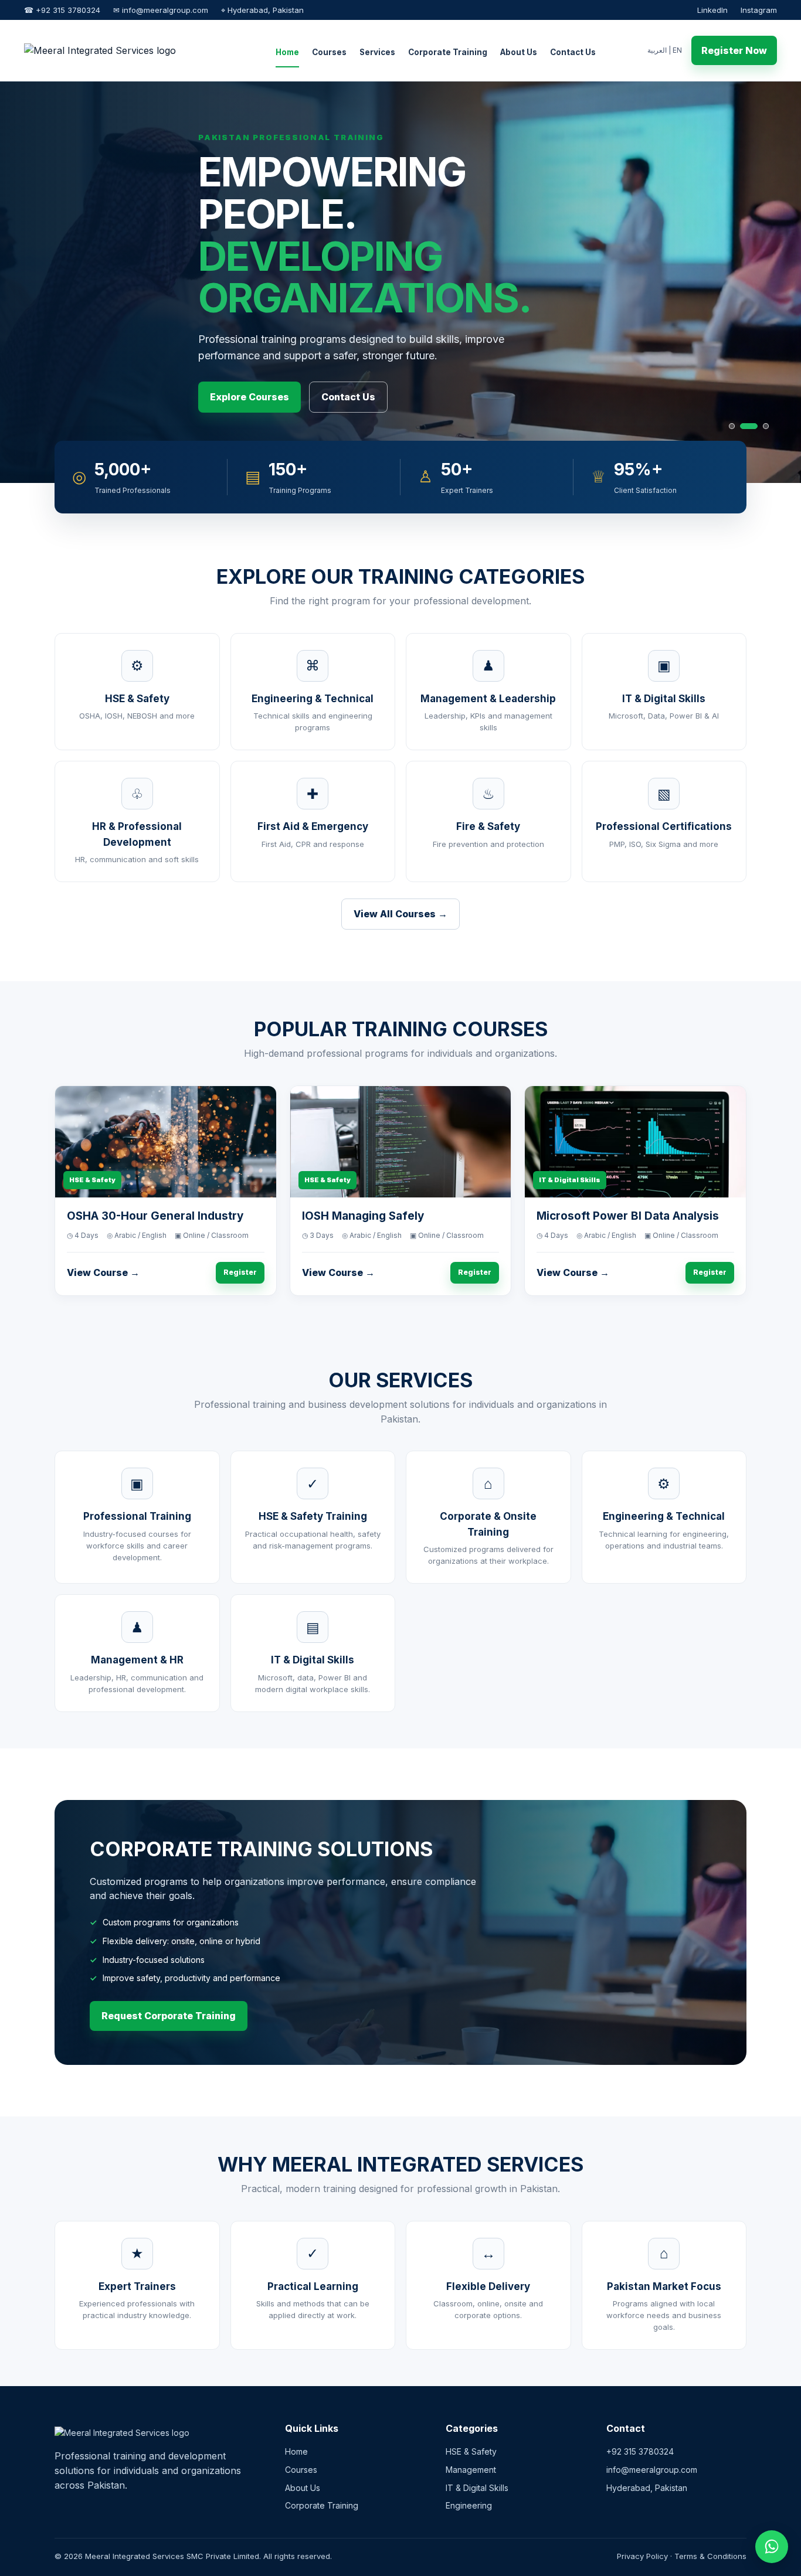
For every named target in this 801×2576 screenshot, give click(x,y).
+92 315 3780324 (640, 2451)
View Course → (103, 1272)
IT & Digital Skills (477, 2488)
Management (471, 2470)
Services (377, 52)
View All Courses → (400, 914)
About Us (519, 52)
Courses (329, 52)
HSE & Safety (471, 2451)
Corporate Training (448, 52)
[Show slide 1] (732, 426)
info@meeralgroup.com (652, 2470)
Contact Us (573, 52)
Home (287, 52)
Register (240, 1272)
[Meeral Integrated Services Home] (124, 50)
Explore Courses (250, 397)
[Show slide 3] (760, 426)
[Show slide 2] (743, 426)
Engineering (469, 2505)
